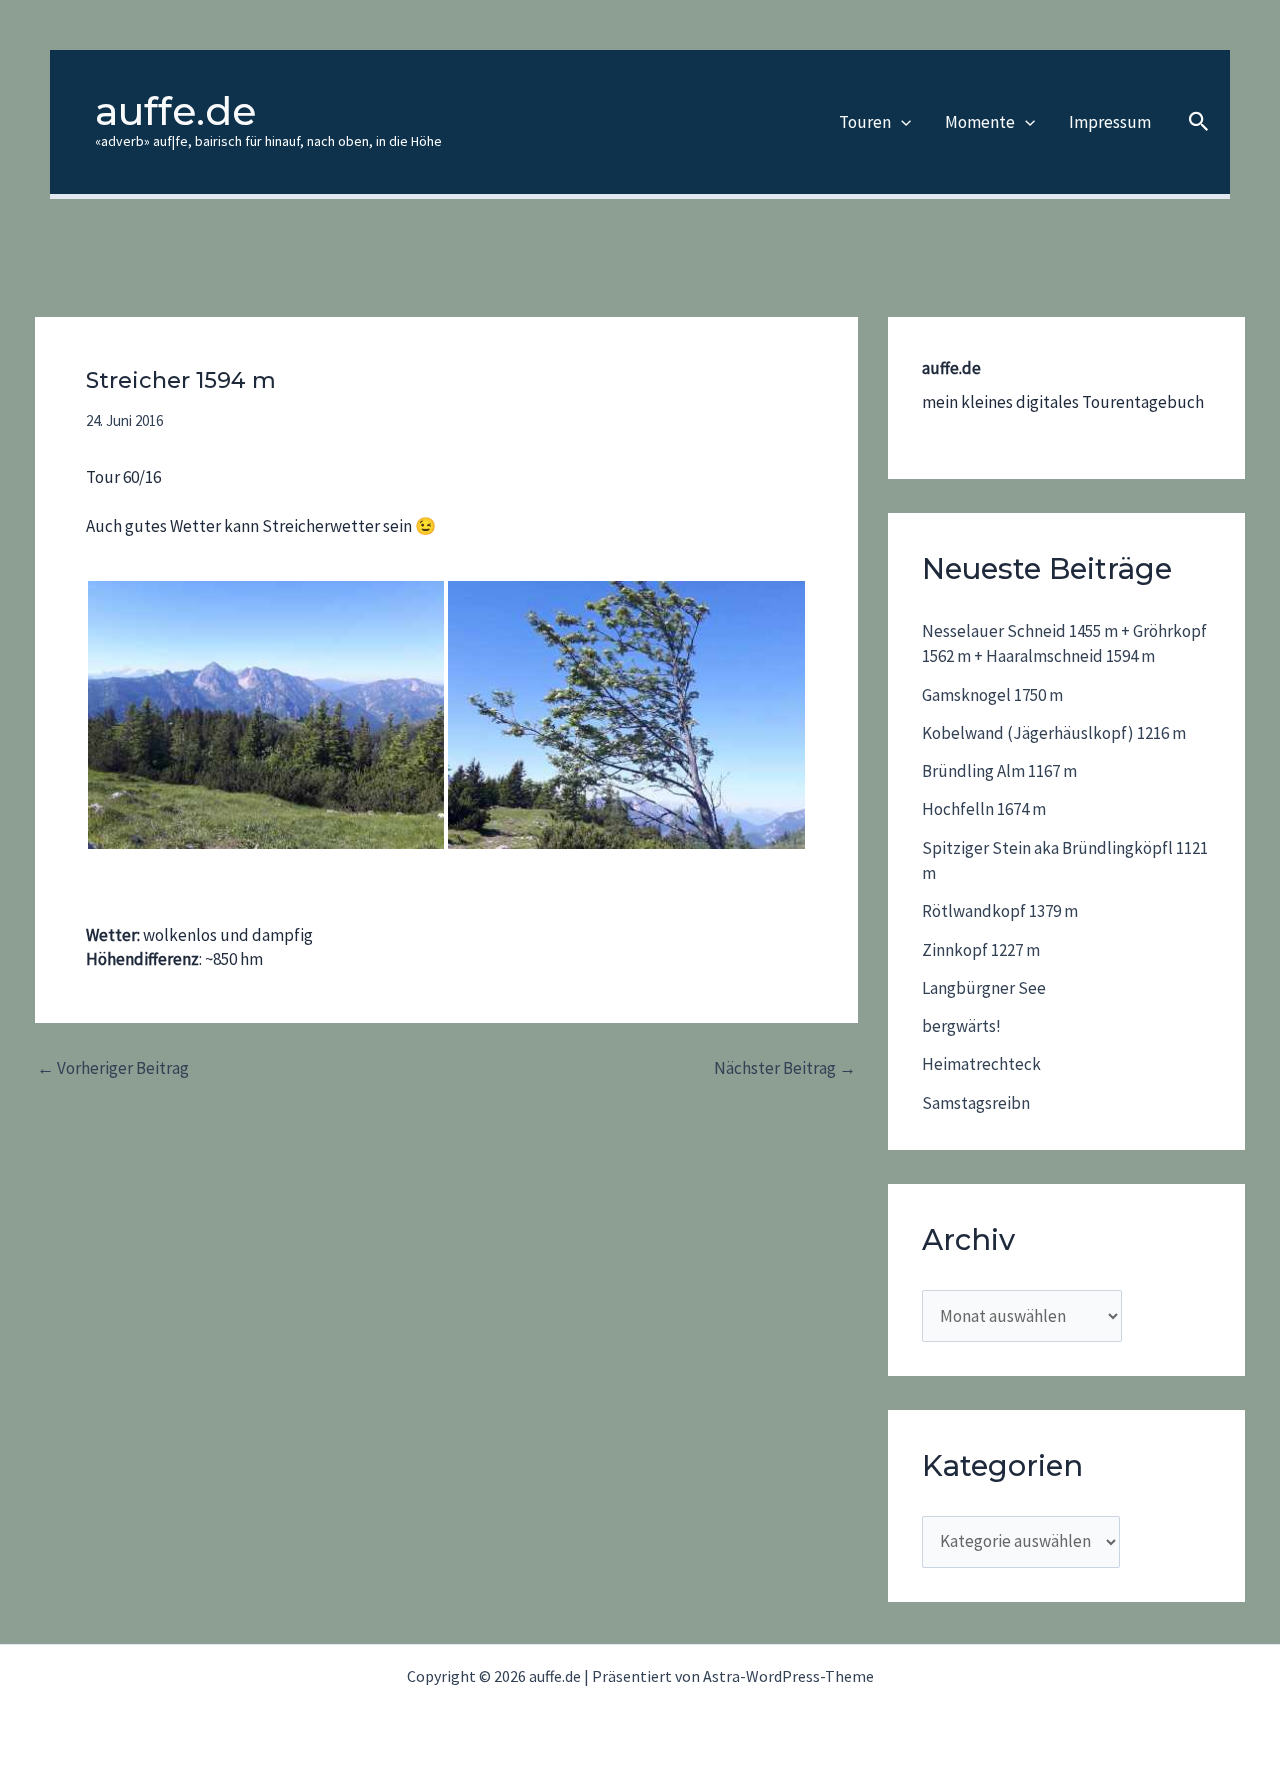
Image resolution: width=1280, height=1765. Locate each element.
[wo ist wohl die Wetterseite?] (626, 714)
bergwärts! (961, 1026)
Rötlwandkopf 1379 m (1000, 911)
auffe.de (175, 111)
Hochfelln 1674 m (984, 809)
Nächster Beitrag (785, 1068)
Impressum (1110, 122)
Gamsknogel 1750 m (992, 695)
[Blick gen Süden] (266, 714)
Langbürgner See (984, 988)
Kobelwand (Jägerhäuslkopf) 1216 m (1054, 733)
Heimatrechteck (981, 1064)
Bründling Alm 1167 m (999, 771)
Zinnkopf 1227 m (981, 950)
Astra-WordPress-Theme (788, 1676)
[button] (901, 122)
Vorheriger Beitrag (113, 1068)
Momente (980, 122)
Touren (865, 122)
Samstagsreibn (976, 1103)
